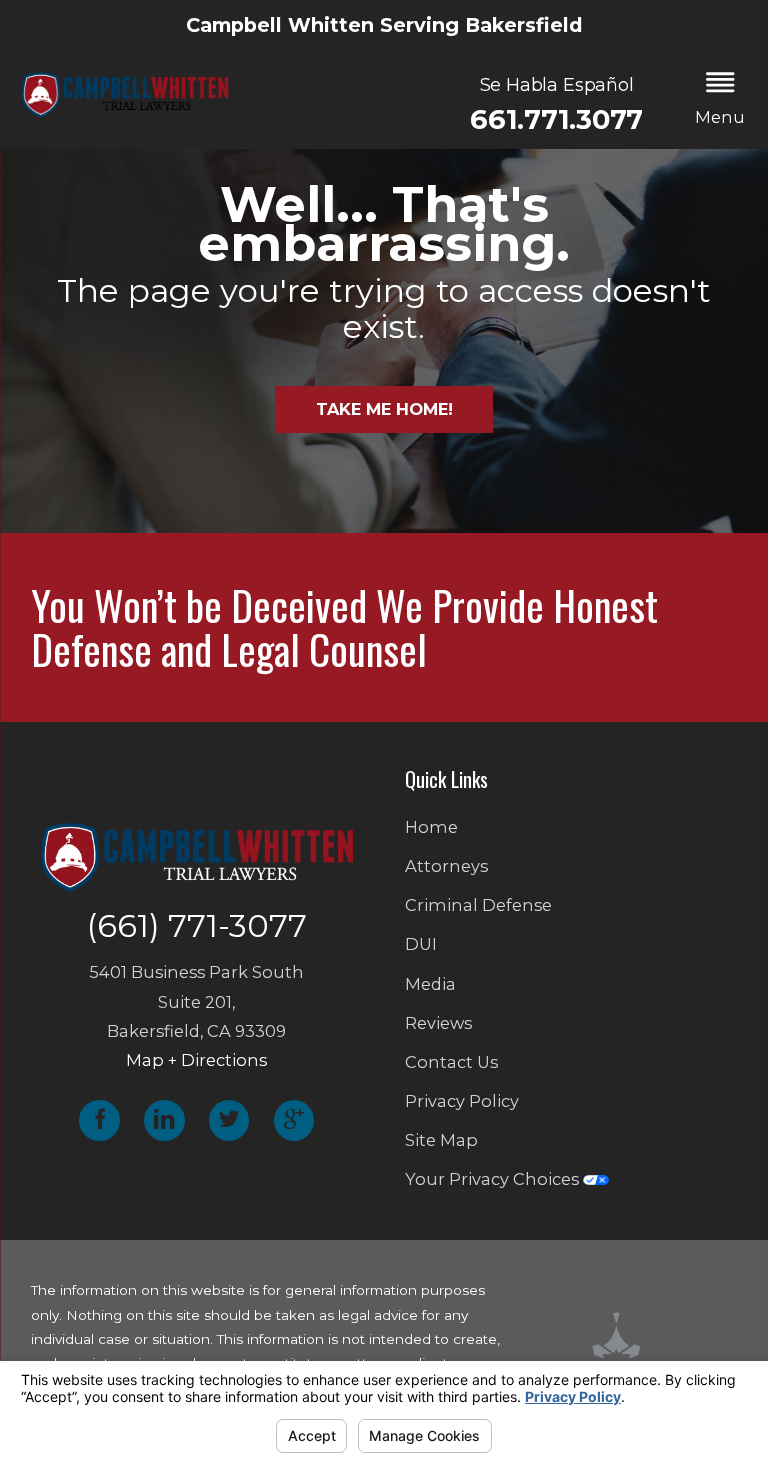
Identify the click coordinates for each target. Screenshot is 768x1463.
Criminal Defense (478, 905)
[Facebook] (99, 1120)
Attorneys (446, 866)
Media (430, 984)
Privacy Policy (462, 1101)
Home (431, 827)
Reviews (438, 1023)
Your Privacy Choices (494, 1179)
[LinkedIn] (164, 1120)
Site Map (441, 1140)
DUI (421, 944)
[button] (720, 99)
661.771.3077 (556, 119)
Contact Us (451, 1062)
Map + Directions (196, 1060)
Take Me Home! (384, 409)
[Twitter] (229, 1120)
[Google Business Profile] (294, 1120)
